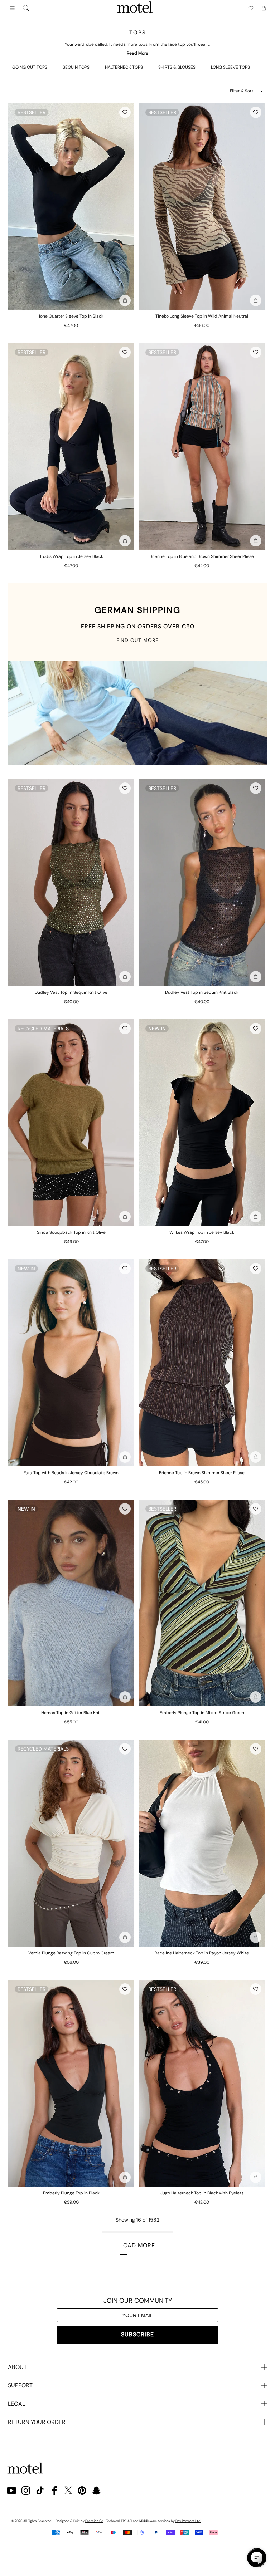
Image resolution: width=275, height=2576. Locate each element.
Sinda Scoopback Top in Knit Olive (71, 1232)
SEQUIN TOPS (76, 67)
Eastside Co (94, 2521)
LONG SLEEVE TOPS (230, 67)
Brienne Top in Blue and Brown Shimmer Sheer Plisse (202, 556)
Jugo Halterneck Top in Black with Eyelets (202, 2193)
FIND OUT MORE (137, 640)
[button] (125, 112)
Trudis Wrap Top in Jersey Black (71, 556)
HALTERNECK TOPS (124, 67)
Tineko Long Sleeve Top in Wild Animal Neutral (202, 316)
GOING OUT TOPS (30, 67)
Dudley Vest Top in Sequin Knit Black (202, 992)
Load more (138, 2245)
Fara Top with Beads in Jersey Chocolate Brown (71, 1473)
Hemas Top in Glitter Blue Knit (71, 1713)
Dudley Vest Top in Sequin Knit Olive (71, 992)
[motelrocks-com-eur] (135, 8)
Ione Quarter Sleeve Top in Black (71, 316)
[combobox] (26, 8)
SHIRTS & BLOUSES (177, 67)
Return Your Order (37, 2422)
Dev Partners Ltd (188, 2521)
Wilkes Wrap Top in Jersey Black (202, 1232)
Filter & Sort (242, 91)
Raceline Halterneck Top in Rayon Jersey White (202, 1953)
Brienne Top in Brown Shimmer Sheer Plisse (202, 1473)
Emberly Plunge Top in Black (71, 2193)
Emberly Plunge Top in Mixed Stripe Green (202, 1713)
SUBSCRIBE (137, 2334)
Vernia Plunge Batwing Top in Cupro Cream (71, 1953)
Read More (137, 53)
